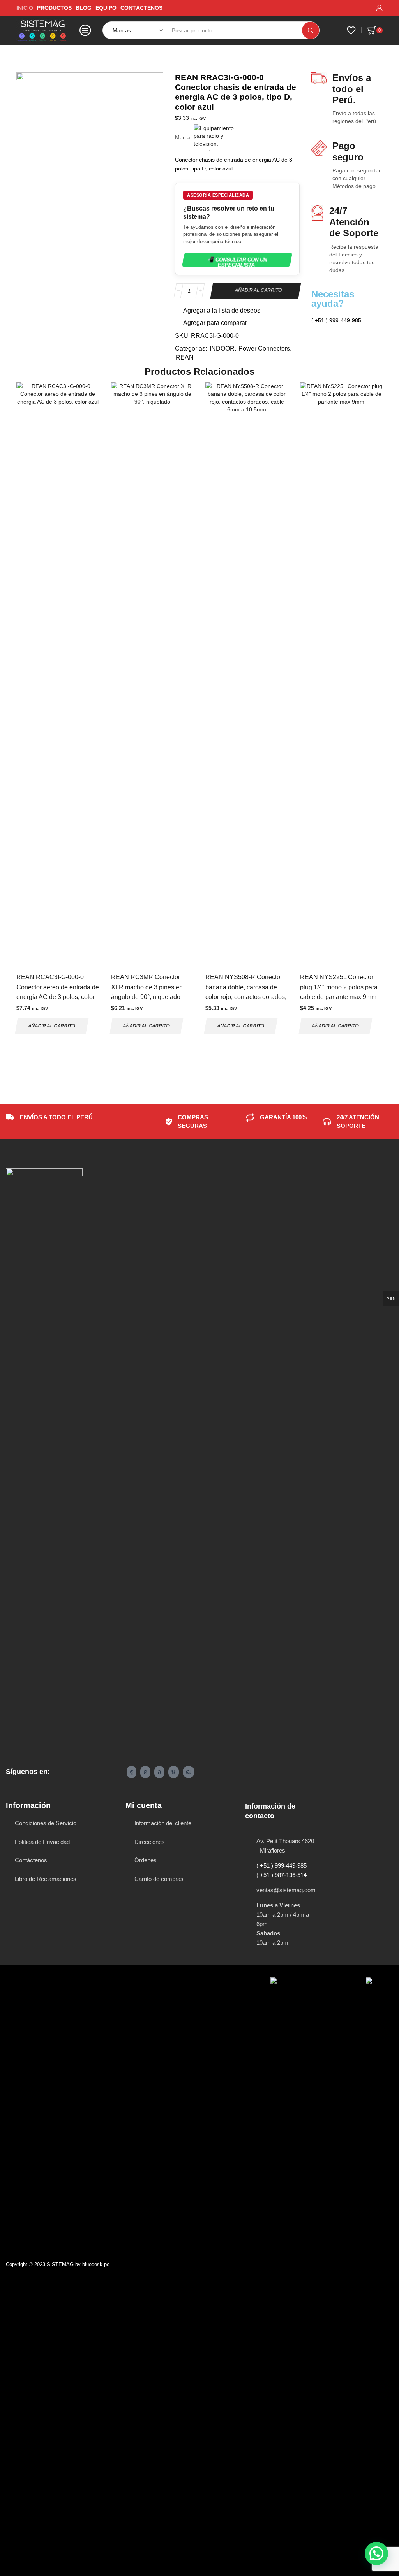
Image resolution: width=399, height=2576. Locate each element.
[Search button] (311, 30)
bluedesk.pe (96, 2264)
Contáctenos (141, 8)
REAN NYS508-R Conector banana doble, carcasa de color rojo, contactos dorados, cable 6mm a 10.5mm (246, 992)
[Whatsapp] (159, 1772)
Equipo (106, 8)
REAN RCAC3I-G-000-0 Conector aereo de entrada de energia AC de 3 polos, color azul (58, 992)
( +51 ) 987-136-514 (282, 1875)
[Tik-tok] (174, 1772)
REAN (43, 57)
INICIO (25, 8)
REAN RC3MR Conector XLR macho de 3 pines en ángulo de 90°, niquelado (147, 987)
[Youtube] (189, 1772)
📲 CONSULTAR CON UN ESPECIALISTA (237, 262)
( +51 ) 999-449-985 (282, 1866)
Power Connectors (264, 349)
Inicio (23, 57)
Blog (84, 8)
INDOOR (222, 349)
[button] (376, 2553)
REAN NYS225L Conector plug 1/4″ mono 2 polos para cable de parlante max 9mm (339, 987)
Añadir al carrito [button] (52, 1026)
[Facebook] (132, 1772)
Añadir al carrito (258, 290)
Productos (54, 8)
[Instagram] (145, 1772)
